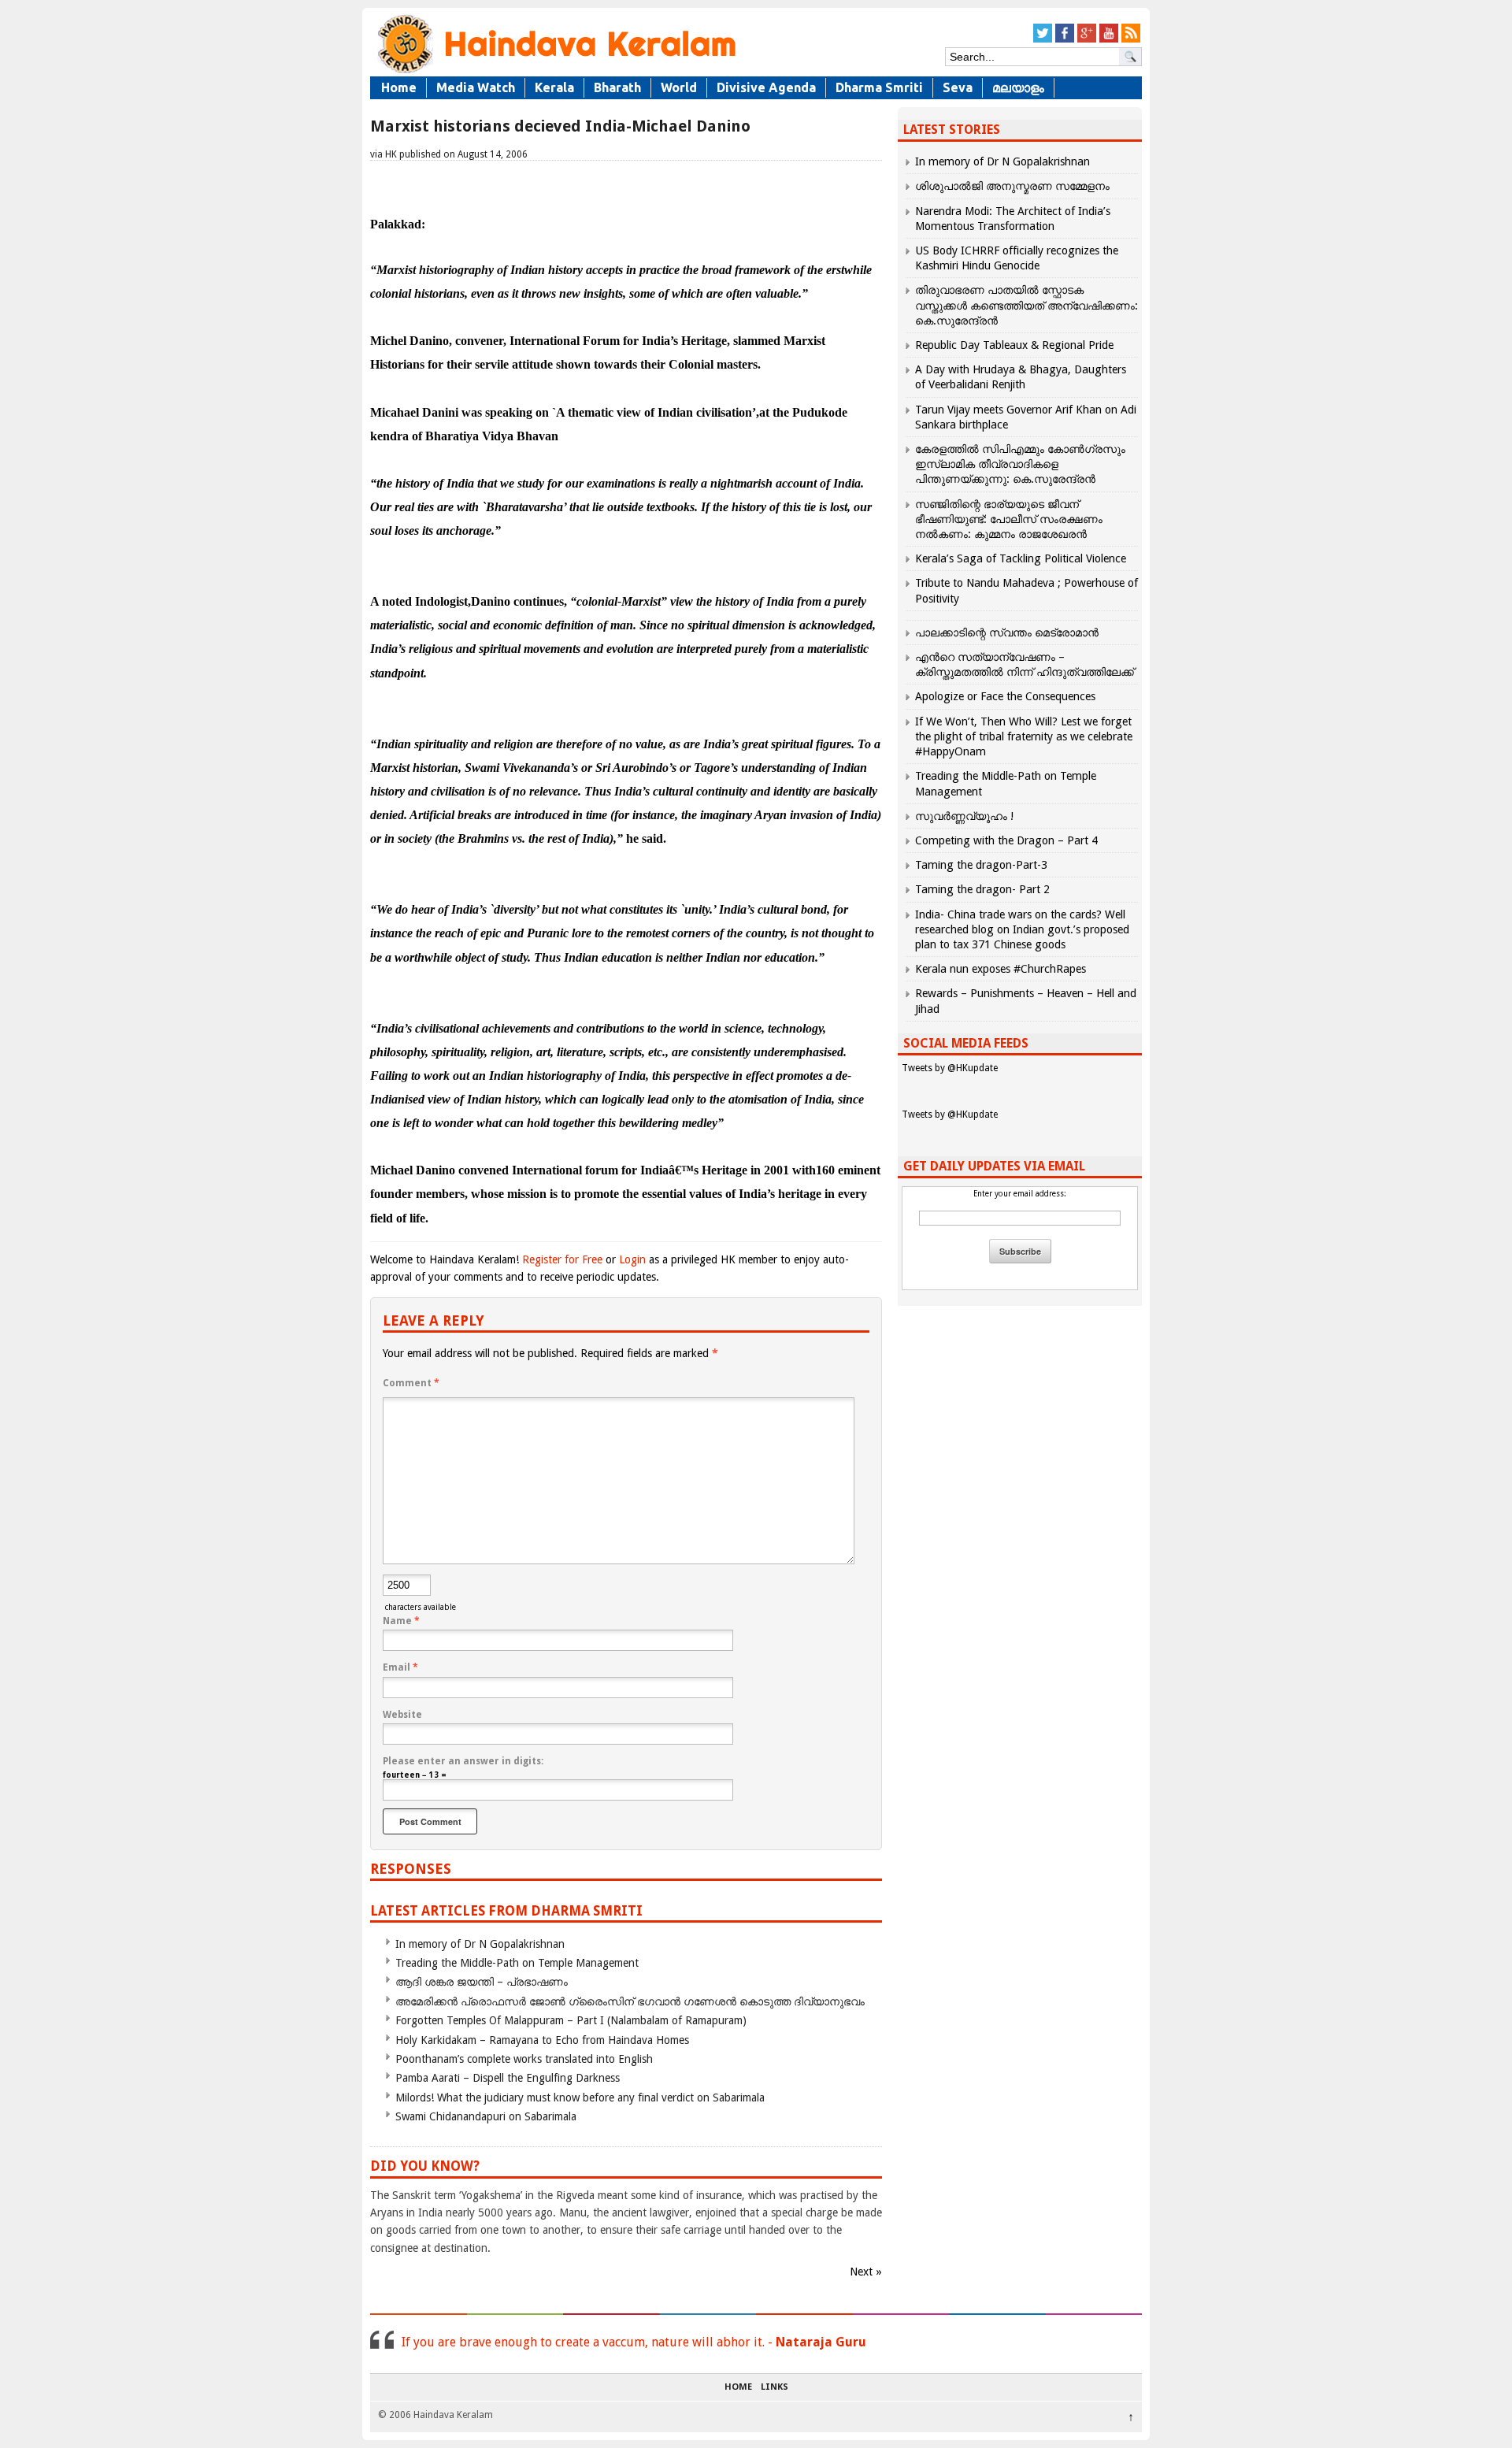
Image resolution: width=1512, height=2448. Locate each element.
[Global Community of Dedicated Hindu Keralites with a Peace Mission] (555, 72)
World (679, 87)
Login (632, 1259)
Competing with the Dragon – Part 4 (1006, 840)
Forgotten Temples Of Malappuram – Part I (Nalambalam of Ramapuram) (571, 2020)
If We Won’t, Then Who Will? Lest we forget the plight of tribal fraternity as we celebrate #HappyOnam (1024, 736)
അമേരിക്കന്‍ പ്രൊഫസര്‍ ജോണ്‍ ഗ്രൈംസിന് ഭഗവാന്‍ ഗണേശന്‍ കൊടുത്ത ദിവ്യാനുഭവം (630, 2001)
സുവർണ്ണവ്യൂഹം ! (964, 816)
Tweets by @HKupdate (950, 1068)
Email (400, 1667)
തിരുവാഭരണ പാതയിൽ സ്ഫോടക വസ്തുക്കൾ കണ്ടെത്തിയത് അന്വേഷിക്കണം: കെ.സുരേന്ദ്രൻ (1027, 305)
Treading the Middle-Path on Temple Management (517, 1963)
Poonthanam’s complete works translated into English (524, 2059)
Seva (958, 87)
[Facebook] (1065, 40)
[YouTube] (1109, 40)
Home (399, 87)
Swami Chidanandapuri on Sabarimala (486, 2116)
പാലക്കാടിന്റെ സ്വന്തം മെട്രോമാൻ (1007, 632)
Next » (866, 2272)
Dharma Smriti (879, 87)
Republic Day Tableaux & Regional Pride (1014, 345)
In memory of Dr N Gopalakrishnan (480, 1944)
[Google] (1087, 40)
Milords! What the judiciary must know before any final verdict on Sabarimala (580, 2097)
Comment (411, 1383)
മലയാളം (1018, 87)
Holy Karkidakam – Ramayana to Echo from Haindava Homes (542, 2040)
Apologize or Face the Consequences (1005, 696)
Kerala (554, 87)
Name (401, 1621)
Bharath (617, 87)
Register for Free (562, 1259)
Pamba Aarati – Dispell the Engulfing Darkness (508, 2078)
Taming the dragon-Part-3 (981, 865)
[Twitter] (1043, 40)
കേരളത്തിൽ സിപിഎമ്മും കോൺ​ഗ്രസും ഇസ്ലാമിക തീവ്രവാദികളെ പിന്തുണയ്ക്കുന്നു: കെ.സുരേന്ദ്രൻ (1020, 464)
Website (402, 1715)
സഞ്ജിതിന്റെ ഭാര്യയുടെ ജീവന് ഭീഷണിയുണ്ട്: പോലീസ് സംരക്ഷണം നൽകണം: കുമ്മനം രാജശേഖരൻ (1009, 519)
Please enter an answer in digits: (463, 1761)
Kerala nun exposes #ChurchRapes (1001, 969)
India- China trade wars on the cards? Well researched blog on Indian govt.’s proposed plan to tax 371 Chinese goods (1022, 929)
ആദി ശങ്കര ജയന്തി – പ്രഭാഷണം (482, 1982)
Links (775, 2387)
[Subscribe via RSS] (1131, 40)
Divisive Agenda (766, 87)
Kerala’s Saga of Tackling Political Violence (1021, 558)
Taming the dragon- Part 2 (982, 889)
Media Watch (476, 87)
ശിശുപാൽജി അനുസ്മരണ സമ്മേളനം (1012, 186)
